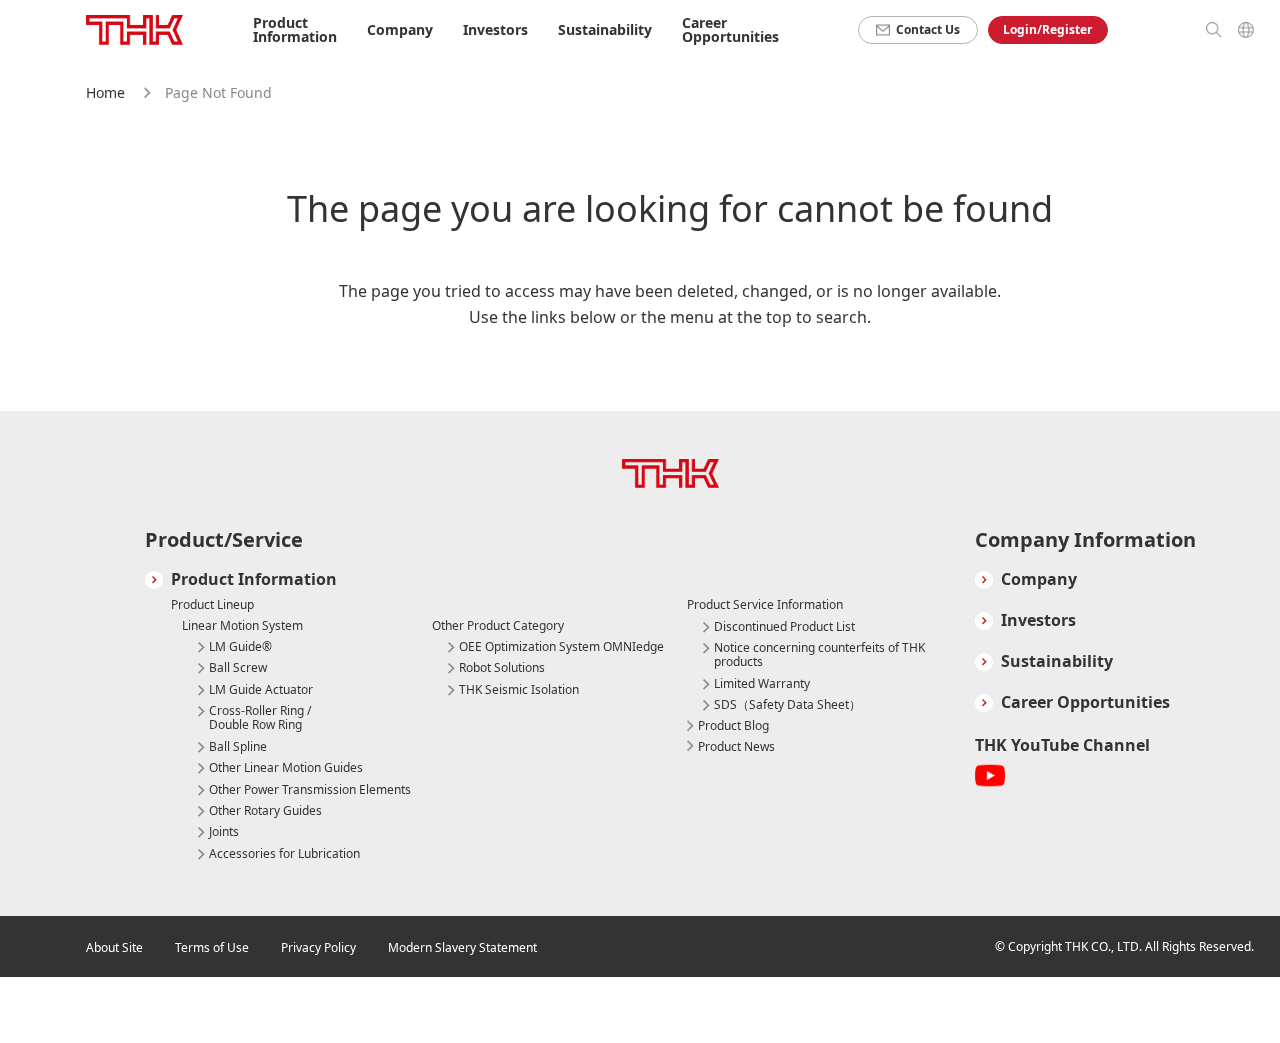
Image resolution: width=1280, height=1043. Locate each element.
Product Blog (733, 725)
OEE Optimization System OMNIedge (561, 647)
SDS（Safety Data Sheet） (787, 705)
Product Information (254, 579)
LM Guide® (240, 647)
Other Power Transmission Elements (310, 790)
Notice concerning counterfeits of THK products (819, 655)
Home (105, 92)
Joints (224, 832)
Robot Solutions (502, 668)
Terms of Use (212, 947)
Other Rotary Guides (265, 811)
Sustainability (1057, 661)
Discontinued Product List (784, 627)
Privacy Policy (318, 947)
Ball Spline (238, 747)
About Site (114, 947)
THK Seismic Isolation (519, 690)
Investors (1038, 620)
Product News (736, 746)
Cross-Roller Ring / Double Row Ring (260, 718)
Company (1039, 579)
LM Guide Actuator (261, 690)
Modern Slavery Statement (462, 947)
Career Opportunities (730, 29)
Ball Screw (238, 668)
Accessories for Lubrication (284, 854)
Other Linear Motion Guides (286, 768)
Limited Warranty (762, 684)
